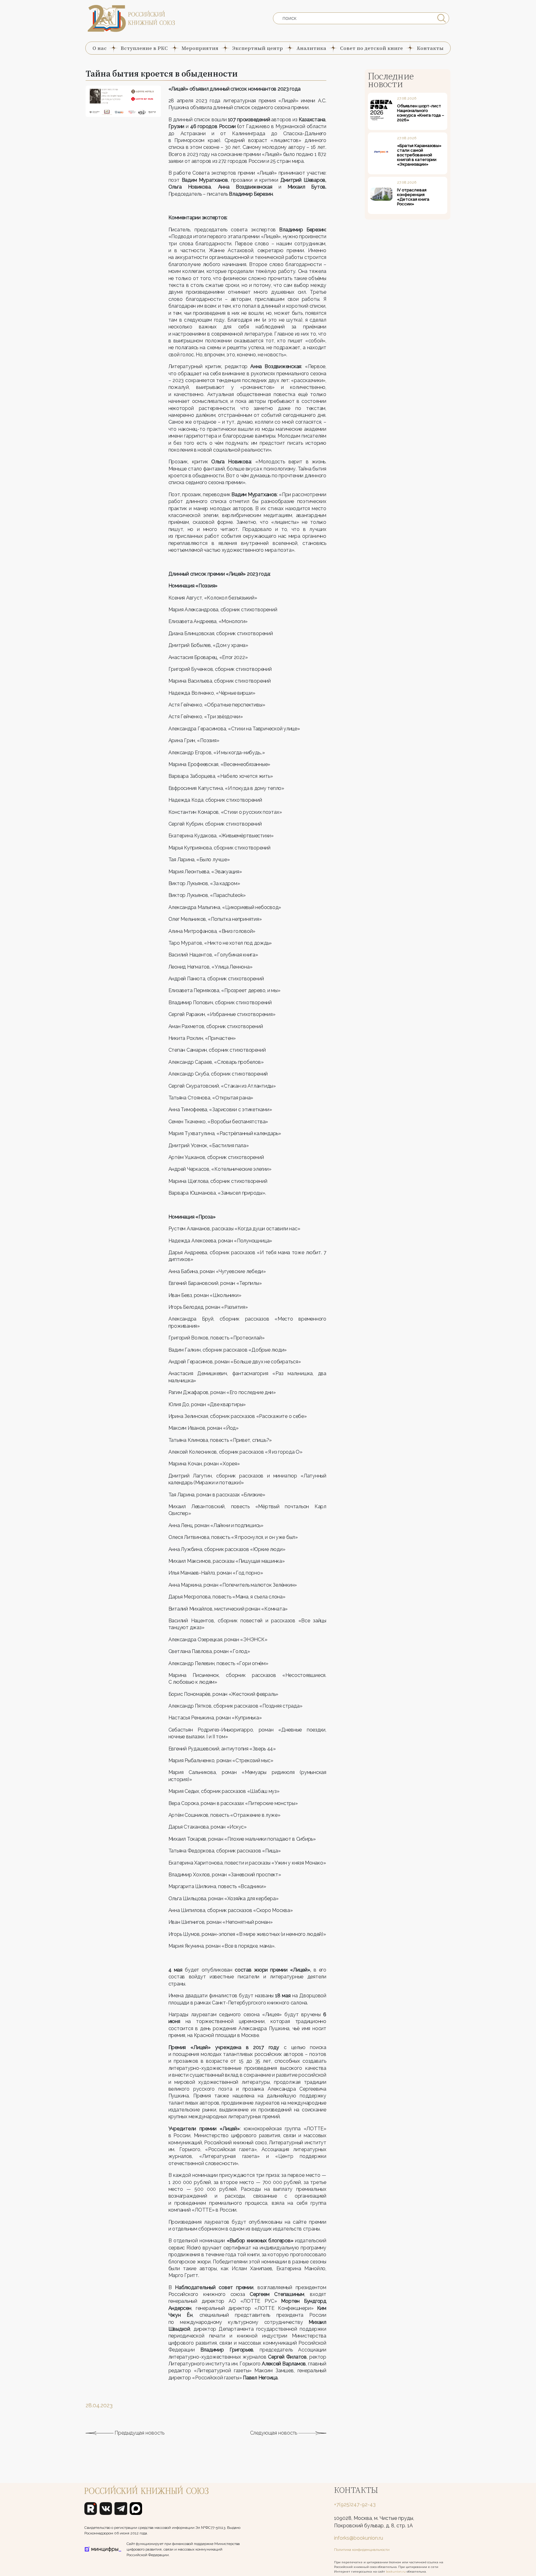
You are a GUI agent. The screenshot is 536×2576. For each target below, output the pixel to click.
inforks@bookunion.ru (359, 2538)
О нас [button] (100, 48)
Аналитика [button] (311, 48)
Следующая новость (274, 2433)
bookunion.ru (396, 2572)
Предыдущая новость (139, 2433)
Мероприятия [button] (200, 48)
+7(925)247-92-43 (355, 2505)
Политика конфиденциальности (362, 2550)
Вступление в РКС (144, 48)
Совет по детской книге (371, 48)
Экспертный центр (258, 48)
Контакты (430, 48)
